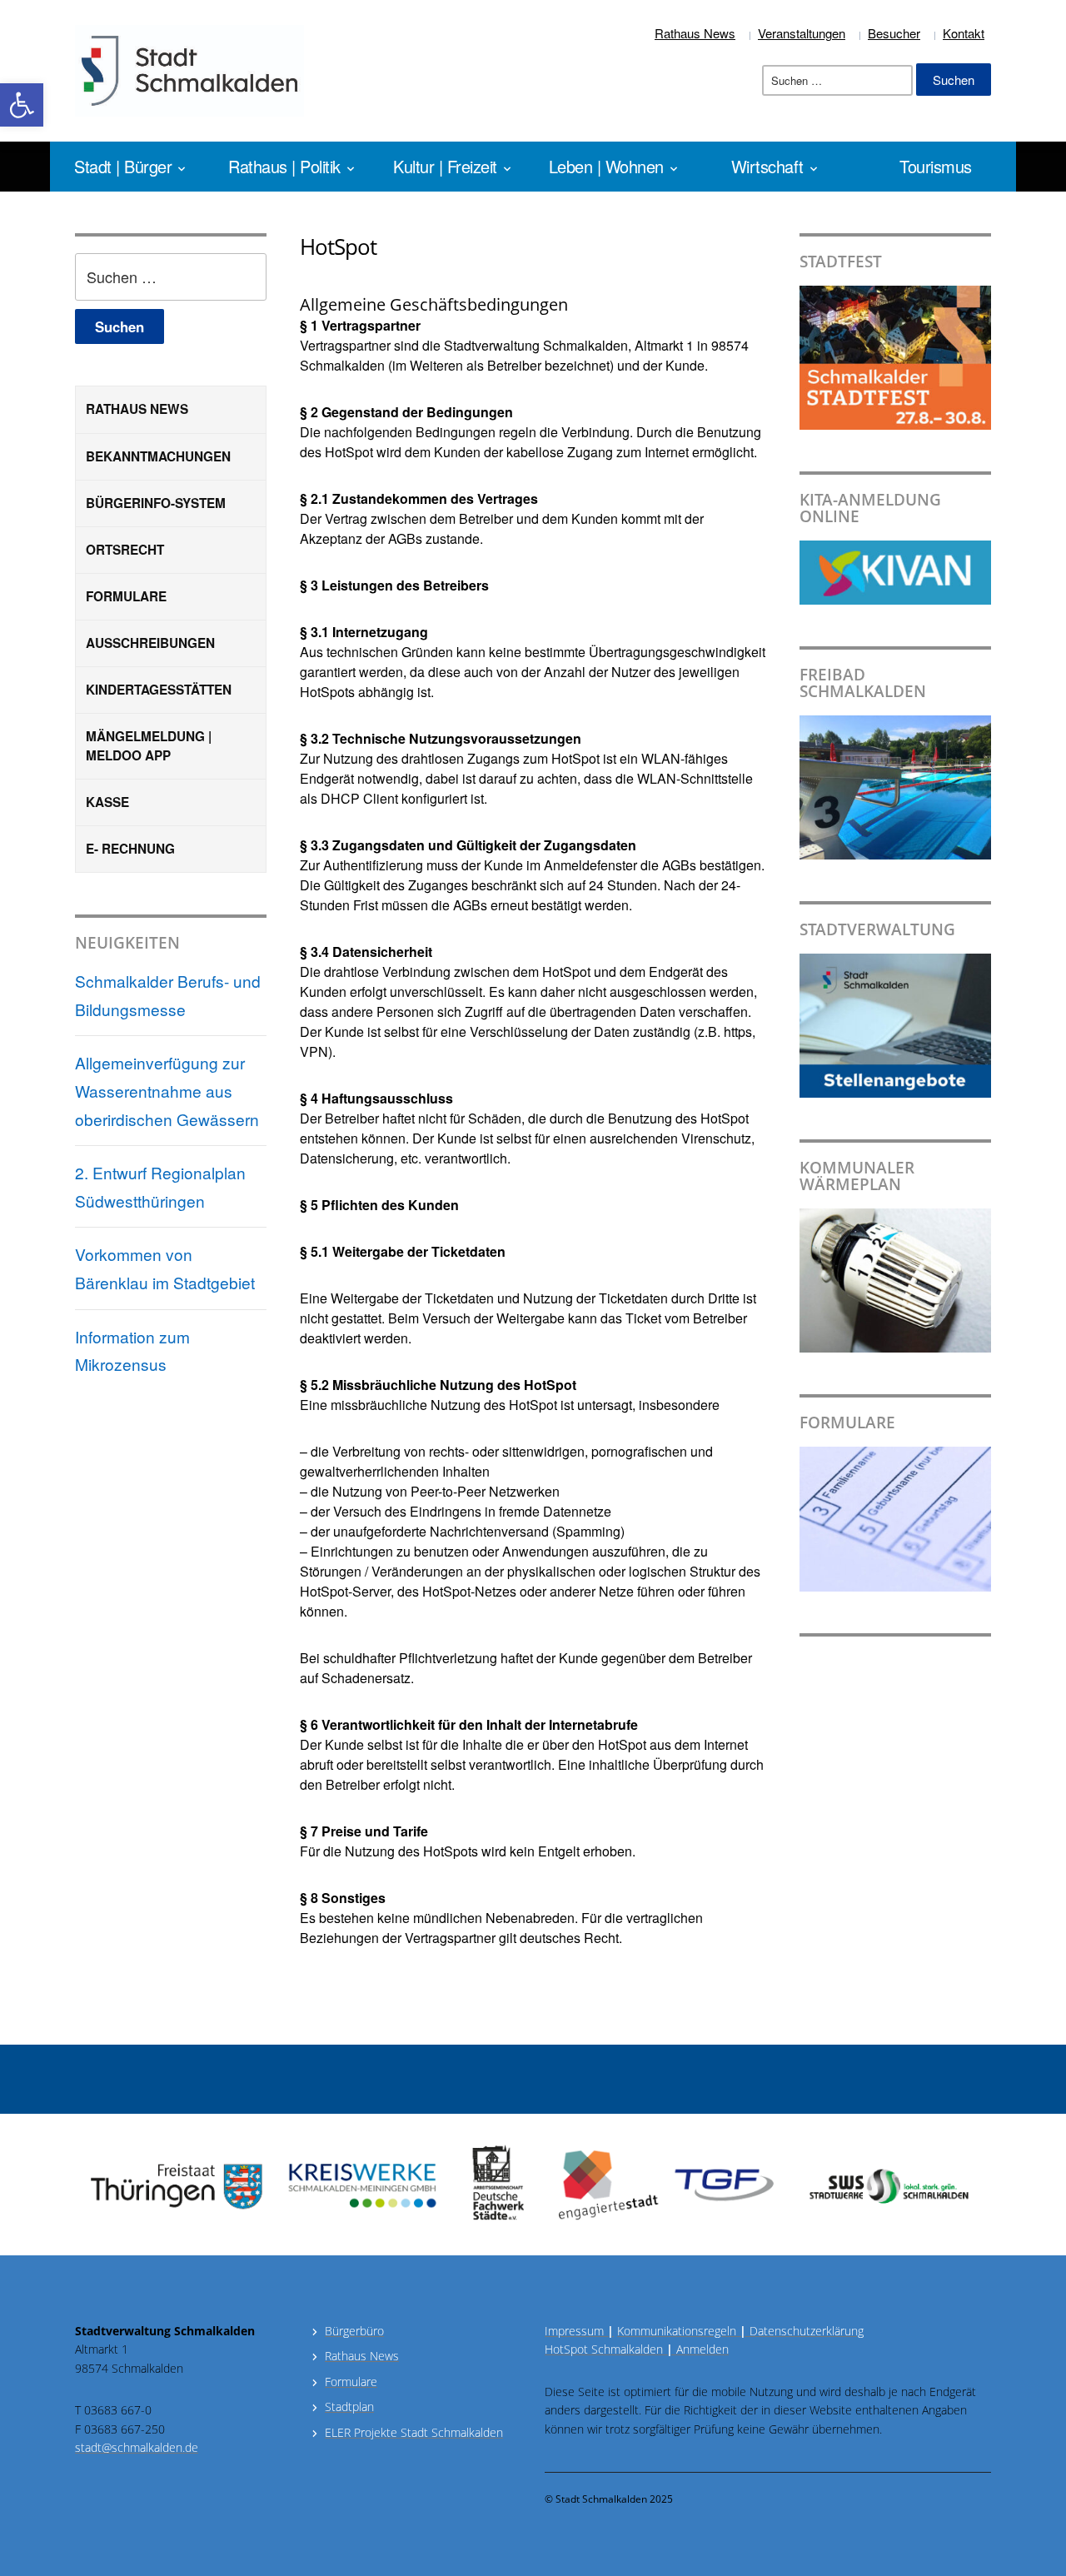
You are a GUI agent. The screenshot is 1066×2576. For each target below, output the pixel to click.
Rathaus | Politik (284, 166)
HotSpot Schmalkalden (604, 2349)
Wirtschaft (767, 166)
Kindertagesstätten (159, 690)
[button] (22, 105)
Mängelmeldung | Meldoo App (149, 746)
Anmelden (702, 2349)
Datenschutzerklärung (805, 2331)
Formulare (126, 596)
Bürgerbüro (354, 2331)
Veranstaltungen (802, 33)
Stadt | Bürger (123, 166)
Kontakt (964, 33)
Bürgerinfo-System (156, 503)
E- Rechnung (130, 849)
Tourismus (936, 166)
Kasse (107, 802)
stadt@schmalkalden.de (137, 2447)
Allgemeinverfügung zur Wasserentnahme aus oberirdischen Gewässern (167, 1090)
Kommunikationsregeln (682, 2331)
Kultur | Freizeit (445, 166)
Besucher (894, 33)
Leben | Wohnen (606, 166)
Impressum (579, 2331)
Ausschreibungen (150, 643)
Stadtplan (349, 2407)
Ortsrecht (125, 550)
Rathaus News (695, 33)
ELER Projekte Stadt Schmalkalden (414, 2432)
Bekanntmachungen (158, 456)
